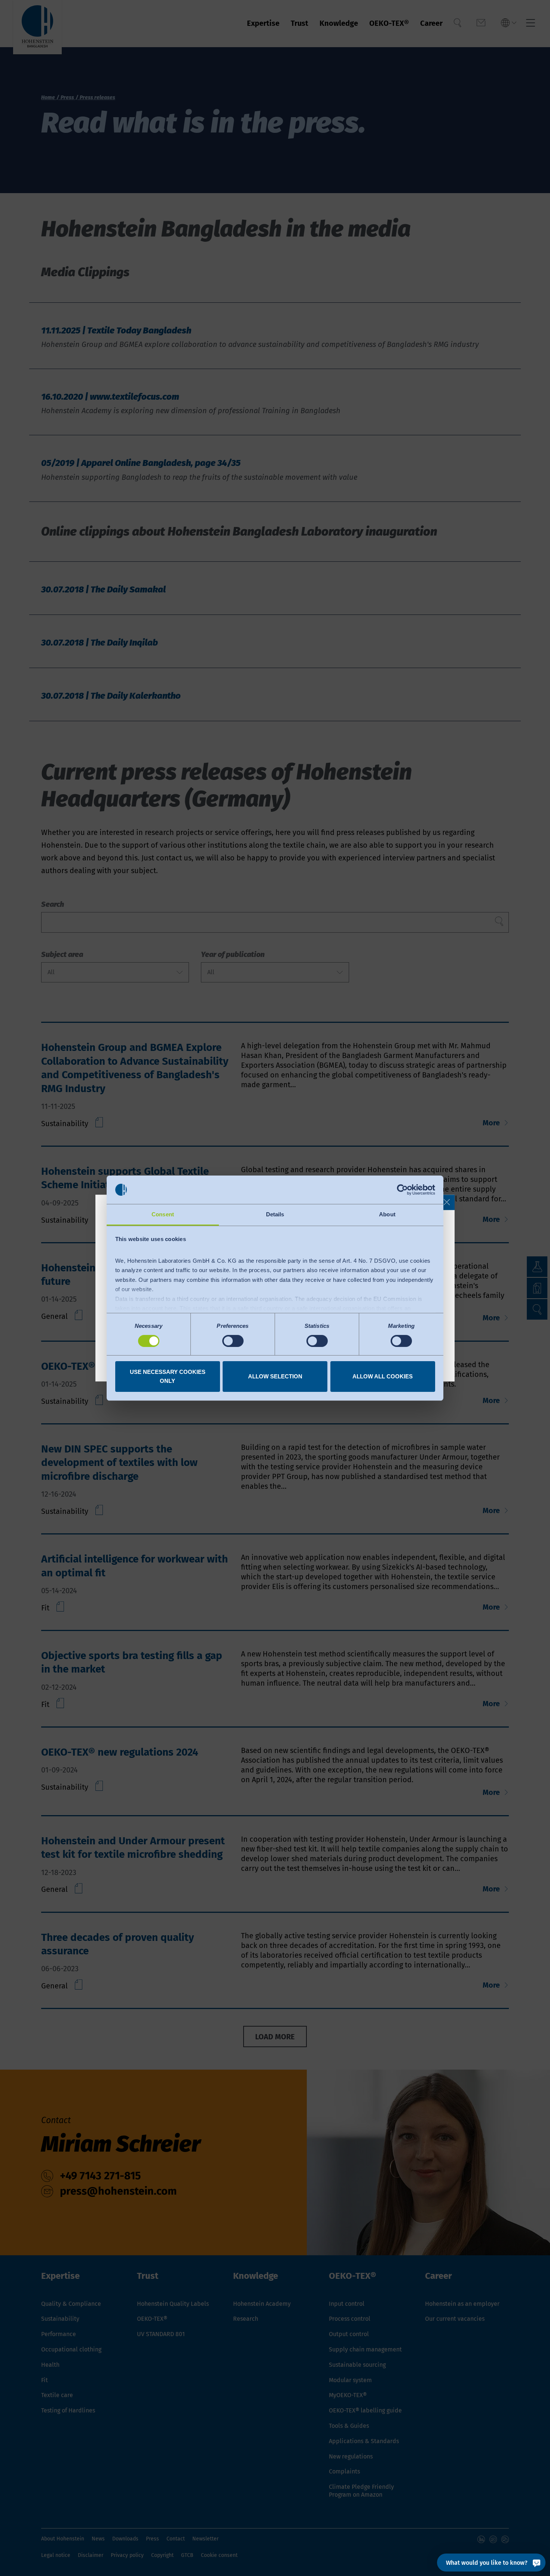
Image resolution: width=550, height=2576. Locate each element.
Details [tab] (275, 1214)
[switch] (233, 1341)
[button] (447, 1202)
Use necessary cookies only (168, 1376)
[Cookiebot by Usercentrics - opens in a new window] (402, 1190)
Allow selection (275, 1376)
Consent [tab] (163, 1214)
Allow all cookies (383, 1376)
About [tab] (387, 1214)
